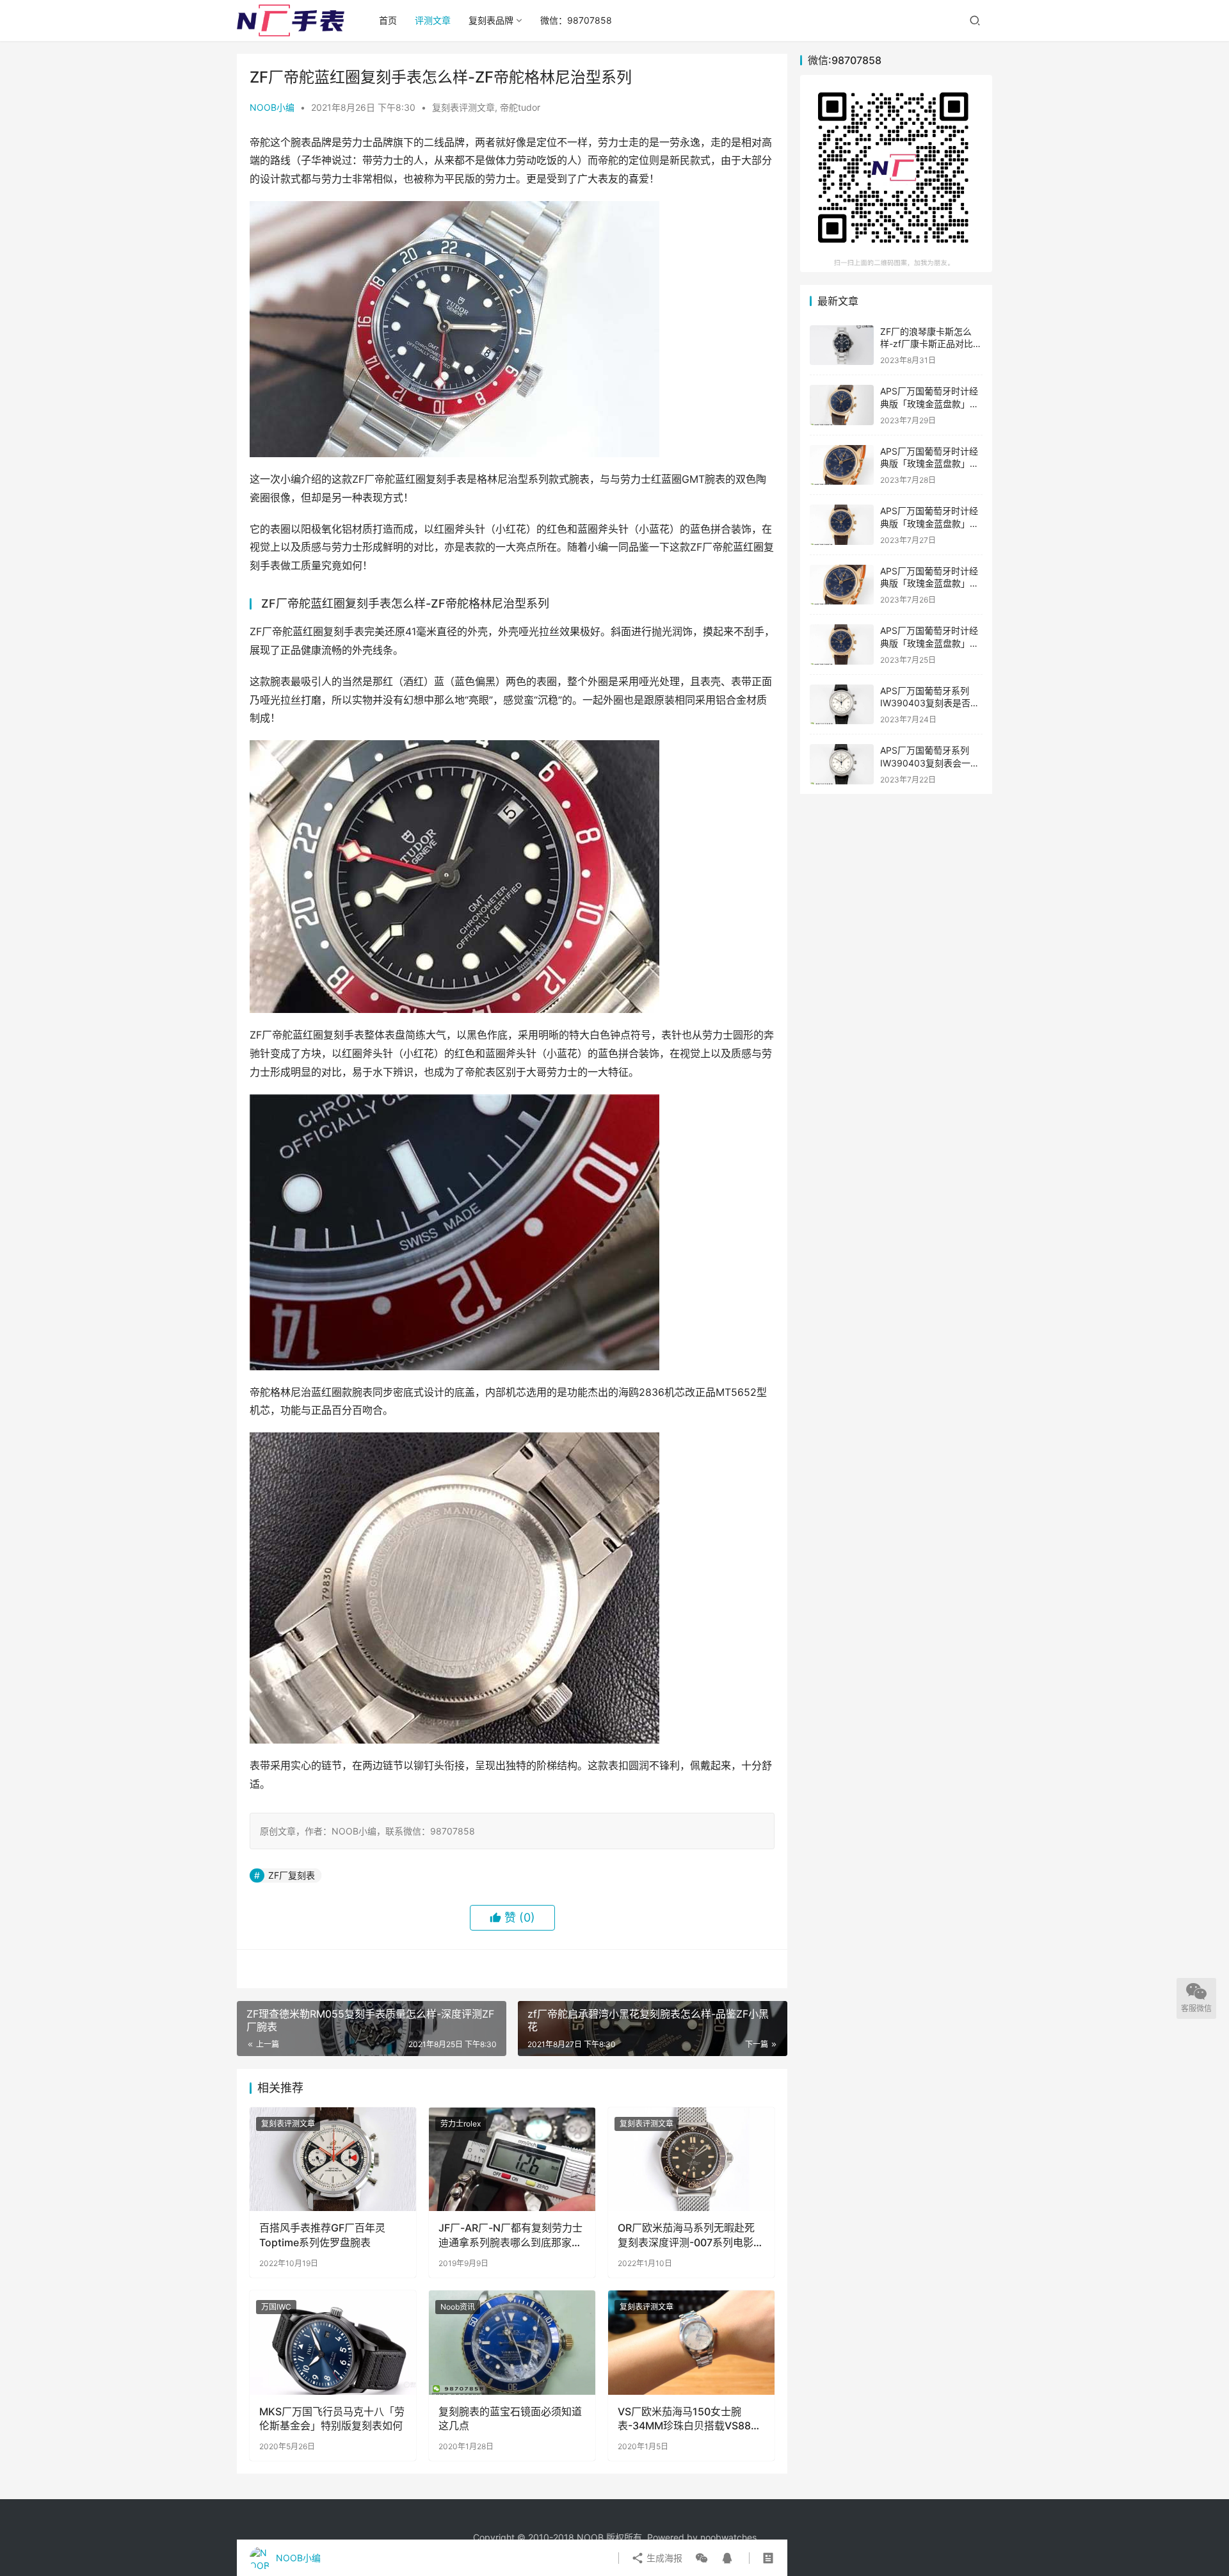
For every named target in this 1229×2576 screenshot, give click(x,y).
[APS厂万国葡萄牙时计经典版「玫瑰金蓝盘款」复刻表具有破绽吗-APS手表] (842, 525)
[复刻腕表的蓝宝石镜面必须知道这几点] (512, 2342)
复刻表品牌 (491, 20)
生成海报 (663, 2558)
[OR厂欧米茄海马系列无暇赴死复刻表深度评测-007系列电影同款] (691, 2159)
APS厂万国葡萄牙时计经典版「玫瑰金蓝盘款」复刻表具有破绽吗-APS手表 (931, 523)
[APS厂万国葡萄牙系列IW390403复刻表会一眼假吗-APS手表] (842, 764)
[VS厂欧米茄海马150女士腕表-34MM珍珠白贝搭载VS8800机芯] (691, 2342)
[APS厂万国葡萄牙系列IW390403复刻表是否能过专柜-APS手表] (842, 705)
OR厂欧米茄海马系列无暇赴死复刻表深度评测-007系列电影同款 (691, 2235)
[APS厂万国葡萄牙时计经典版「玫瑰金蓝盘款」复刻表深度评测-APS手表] (842, 644)
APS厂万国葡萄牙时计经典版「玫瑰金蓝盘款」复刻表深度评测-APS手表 (929, 643)
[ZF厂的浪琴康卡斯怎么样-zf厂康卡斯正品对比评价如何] (842, 345)
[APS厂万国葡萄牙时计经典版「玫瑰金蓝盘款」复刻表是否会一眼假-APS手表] (842, 405)
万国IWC (276, 2307)
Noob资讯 (458, 2307)
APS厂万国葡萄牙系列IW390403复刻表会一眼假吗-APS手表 (930, 763)
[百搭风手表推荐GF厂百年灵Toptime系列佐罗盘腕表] (333, 2159)
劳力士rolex (461, 2124)
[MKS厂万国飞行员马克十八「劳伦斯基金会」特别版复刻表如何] (333, 2342)
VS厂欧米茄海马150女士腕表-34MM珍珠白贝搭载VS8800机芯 (691, 2419)
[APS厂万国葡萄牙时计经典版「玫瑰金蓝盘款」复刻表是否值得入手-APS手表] (842, 585)
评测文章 (433, 20)
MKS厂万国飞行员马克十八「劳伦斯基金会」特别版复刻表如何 (332, 2418)
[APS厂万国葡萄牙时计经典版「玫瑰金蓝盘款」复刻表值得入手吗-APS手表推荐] (842, 465)
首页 (388, 20)
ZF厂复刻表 (292, 1875)
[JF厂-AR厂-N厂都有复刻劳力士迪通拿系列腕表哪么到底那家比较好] (512, 2159)
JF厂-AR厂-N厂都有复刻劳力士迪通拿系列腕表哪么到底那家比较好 (510, 2235)
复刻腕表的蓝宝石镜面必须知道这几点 (510, 2418)
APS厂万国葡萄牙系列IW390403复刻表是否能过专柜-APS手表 (930, 703)
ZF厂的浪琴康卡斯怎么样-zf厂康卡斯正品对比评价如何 (931, 344)
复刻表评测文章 (463, 107)
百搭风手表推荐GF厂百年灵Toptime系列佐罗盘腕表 (322, 2235)
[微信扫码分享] (702, 2558)
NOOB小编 (272, 107)
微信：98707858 (576, 20)
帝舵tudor (520, 107)
